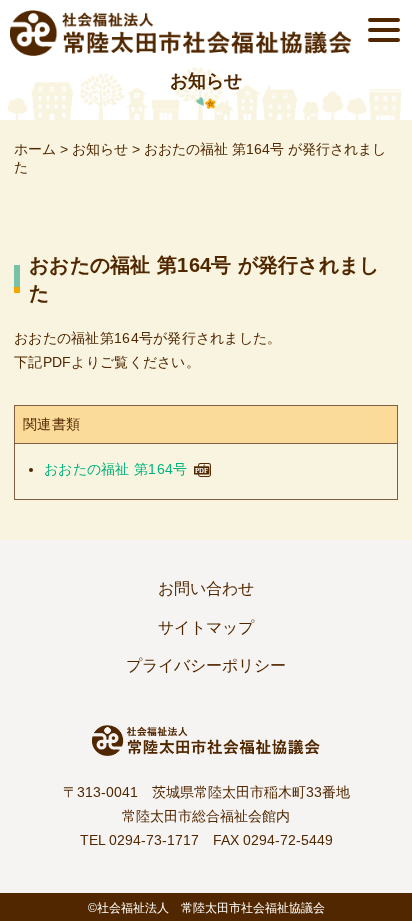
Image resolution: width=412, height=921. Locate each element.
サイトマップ (206, 627)
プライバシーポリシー (206, 665)
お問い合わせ (206, 588)
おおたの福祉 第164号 (115, 469)
